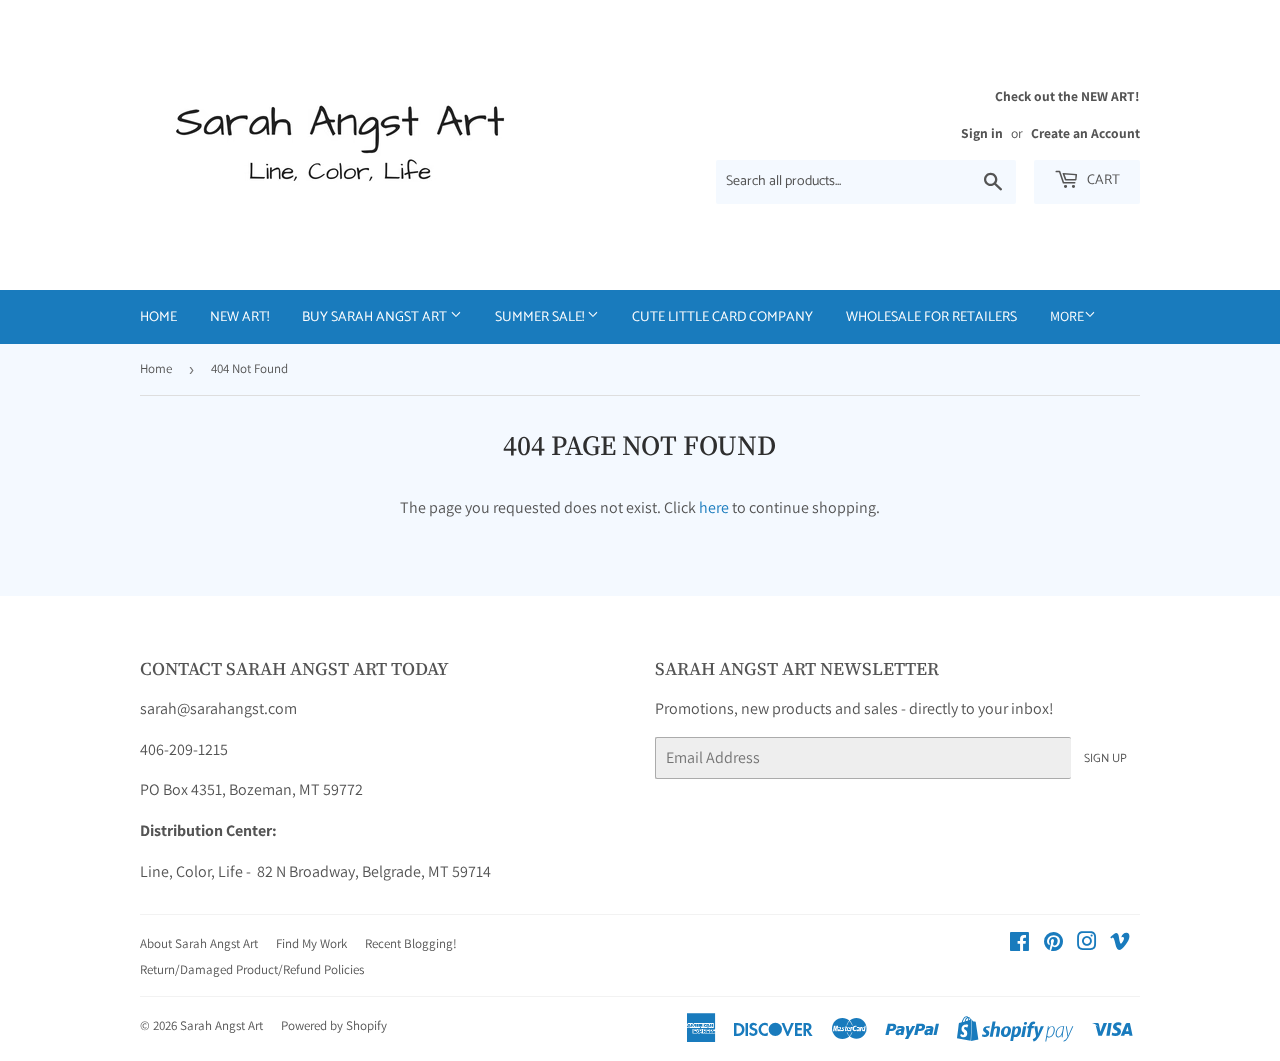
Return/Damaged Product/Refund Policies (252, 969)
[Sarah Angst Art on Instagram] (1087, 943)
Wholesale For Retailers (931, 317)
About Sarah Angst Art (199, 943)
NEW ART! (239, 317)
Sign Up (1105, 758)
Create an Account (1085, 133)
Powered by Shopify (334, 1025)
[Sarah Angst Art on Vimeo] (1120, 943)
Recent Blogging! (411, 943)
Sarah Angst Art (221, 1025)
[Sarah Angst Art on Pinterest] (1053, 943)
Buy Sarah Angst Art (376, 317)
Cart (1102, 180)
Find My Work (311, 943)
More (1067, 316)
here (714, 507)
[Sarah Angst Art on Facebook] (1019, 943)
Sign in (982, 133)
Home (158, 317)
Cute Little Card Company (722, 317)
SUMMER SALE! (541, 317)
